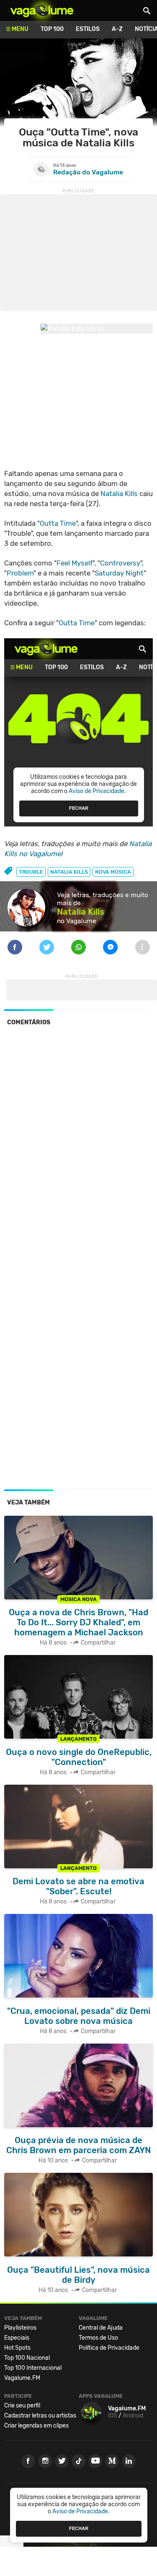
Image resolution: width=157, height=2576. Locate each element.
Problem (20, 573)
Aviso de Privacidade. (81, 2511)
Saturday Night (119, 573)
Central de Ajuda (101, 2328)
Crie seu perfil (22, 2406)
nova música (113, 872)
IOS (113, 2416)
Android (133, 2416)
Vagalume (42, 10)
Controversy (120, 563)
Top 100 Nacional (27, 2358)
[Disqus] (78, 1147)
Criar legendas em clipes (36, 2426)
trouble (31, 872)
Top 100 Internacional (33, 2368)
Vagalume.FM (22, 2378)
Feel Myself (75, 563)
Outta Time (58, 523)
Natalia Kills (119, 494)
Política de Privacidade (109, 2348)
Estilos (88, 29)
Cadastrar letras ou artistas (40, 2416)
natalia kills (69, 872)
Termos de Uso (98, 2338)
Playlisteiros (20, 2328)
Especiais (17, 2338)
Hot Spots (17, 2348)
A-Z (117, 29)
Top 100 (52, 29)
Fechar (79, 2528)
